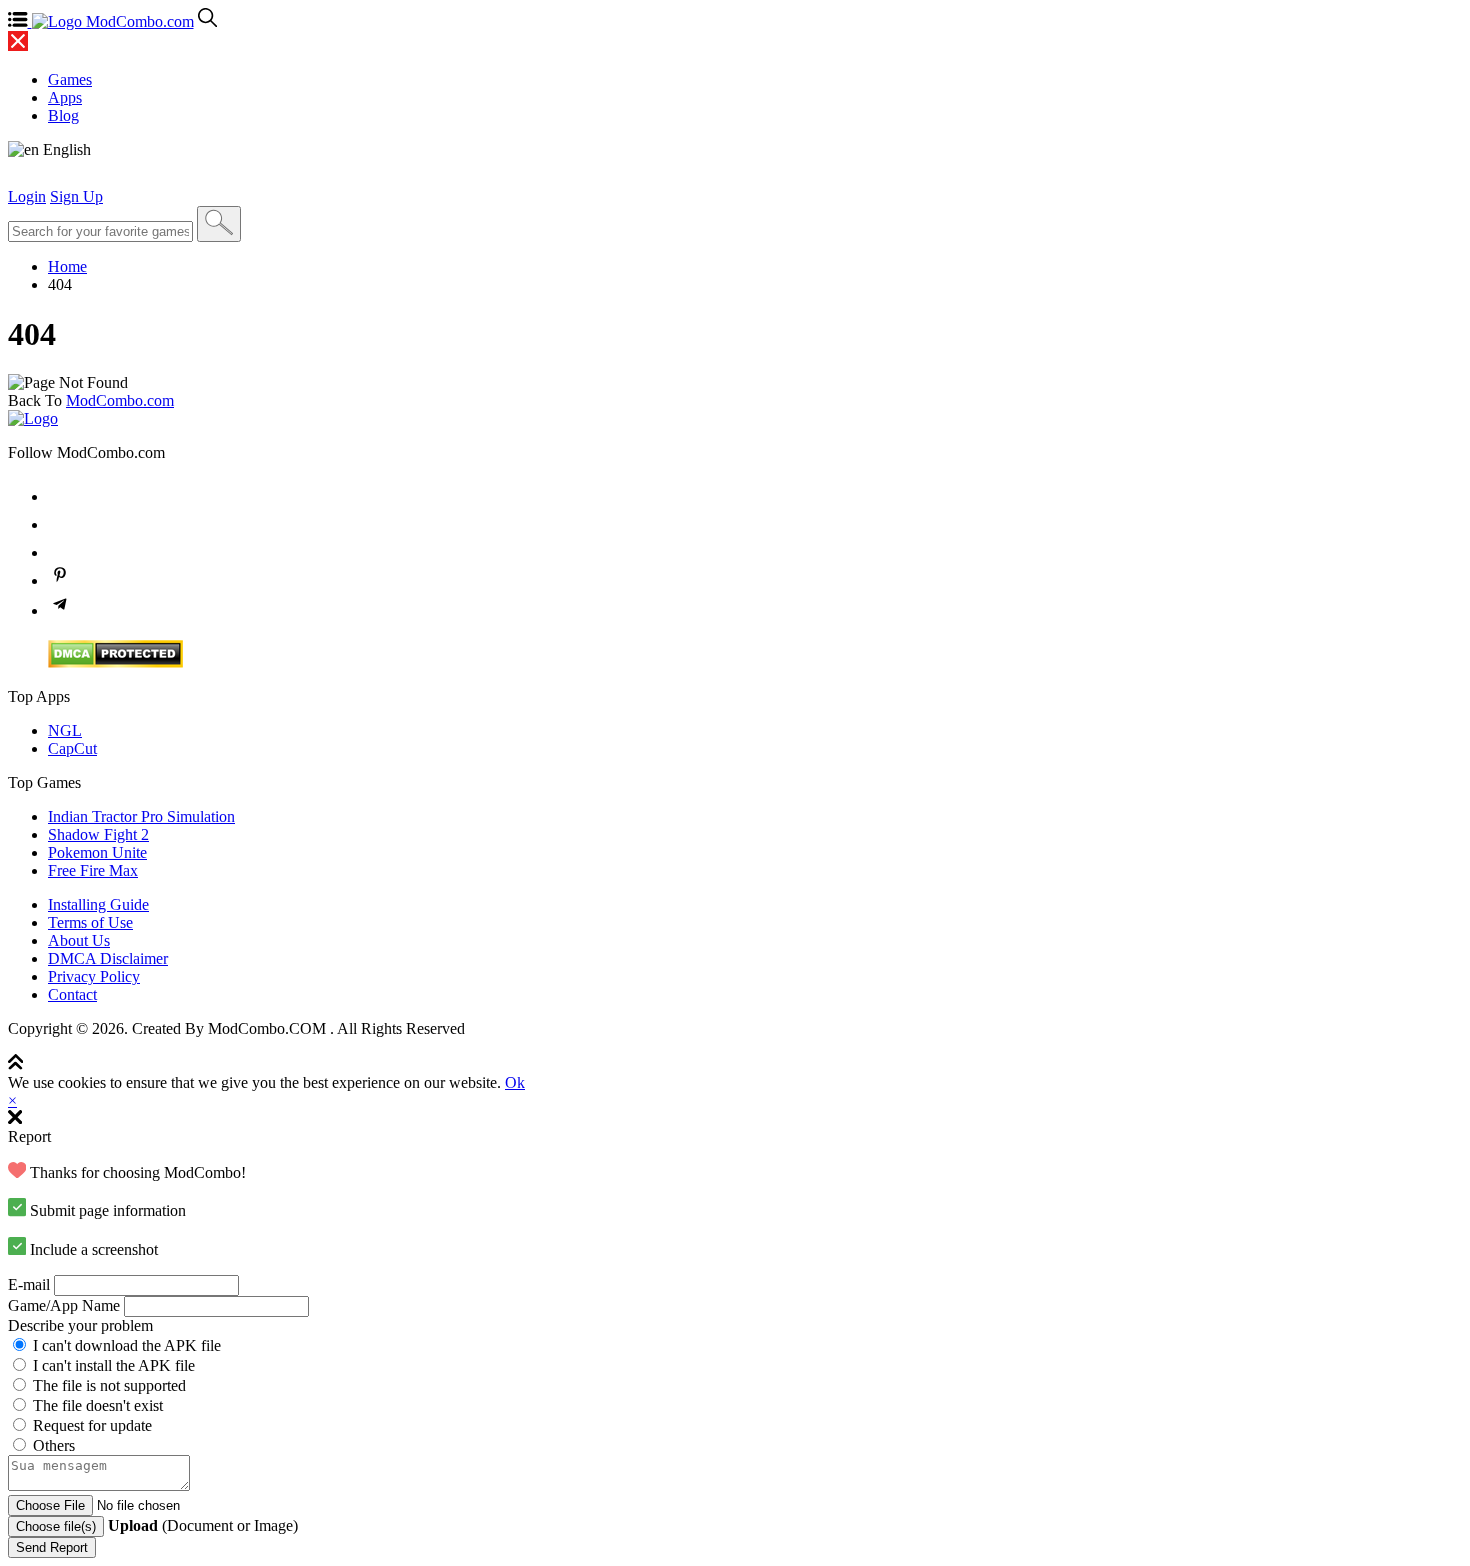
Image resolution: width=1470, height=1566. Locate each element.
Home (67, 266)
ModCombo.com (120, 400)
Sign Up (76, 196)
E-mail (29, 1284)
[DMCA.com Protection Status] (115, 662)
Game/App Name (64, 1305)
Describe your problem (80, 1325)
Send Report (52, 1547)
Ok (515, 1082)
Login (27, 196)
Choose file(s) (56, 1526)
